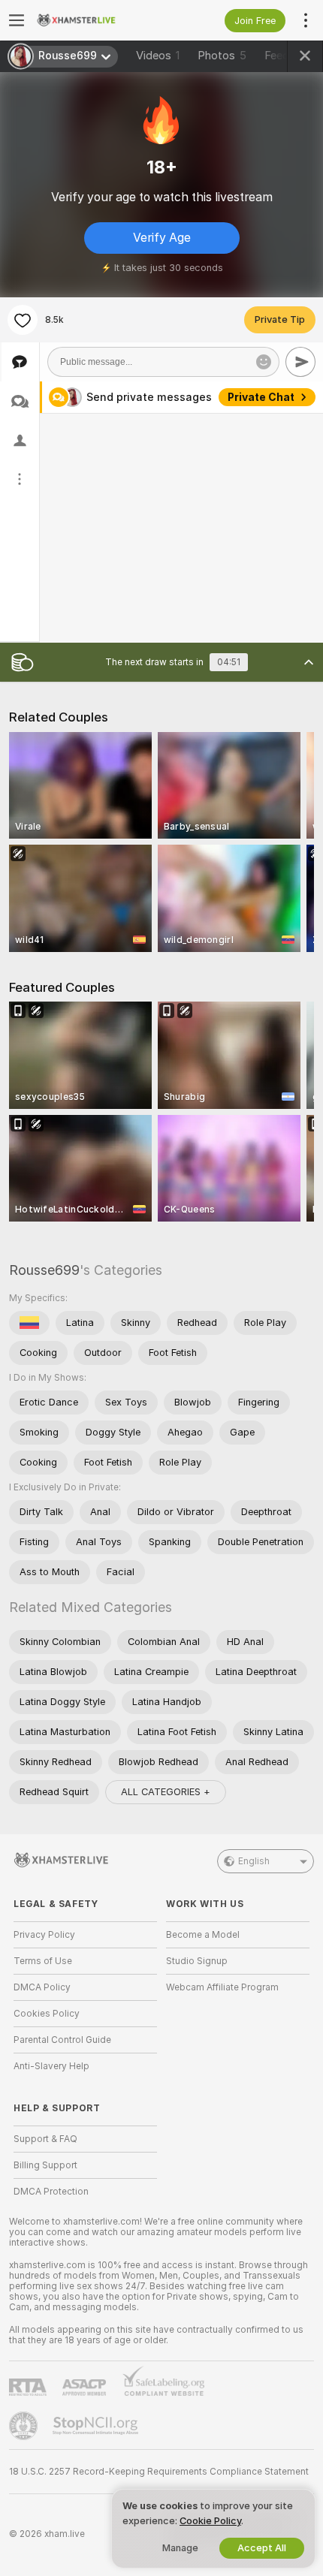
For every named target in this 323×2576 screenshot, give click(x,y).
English (254, 1861)
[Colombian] (29, 1323)
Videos (158, 56)
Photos (222, 56)
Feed (277, 56)
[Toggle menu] (17, 20)
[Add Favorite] (23, 320)
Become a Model (203, 1935)
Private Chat (261, 397)
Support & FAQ (45, 2139)
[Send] (300, 362)
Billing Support (45, 2165)
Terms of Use (43, 1961)
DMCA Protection (51, 2192)
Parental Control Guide (62, 2040)
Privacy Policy (44, 1935)
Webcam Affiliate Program (222, 1987)
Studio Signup (197, 1961)
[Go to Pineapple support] (25, 2426)
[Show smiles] (264, 362)
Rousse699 (44, 1270)
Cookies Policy (47, 2014)
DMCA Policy (42, 1987)
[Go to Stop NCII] (97, 2426)
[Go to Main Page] (97, 20)
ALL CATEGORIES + (166, 1792)
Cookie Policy (210, 2521)
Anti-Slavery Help (51, 2066)
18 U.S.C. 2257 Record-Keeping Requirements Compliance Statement (159, 2472)
